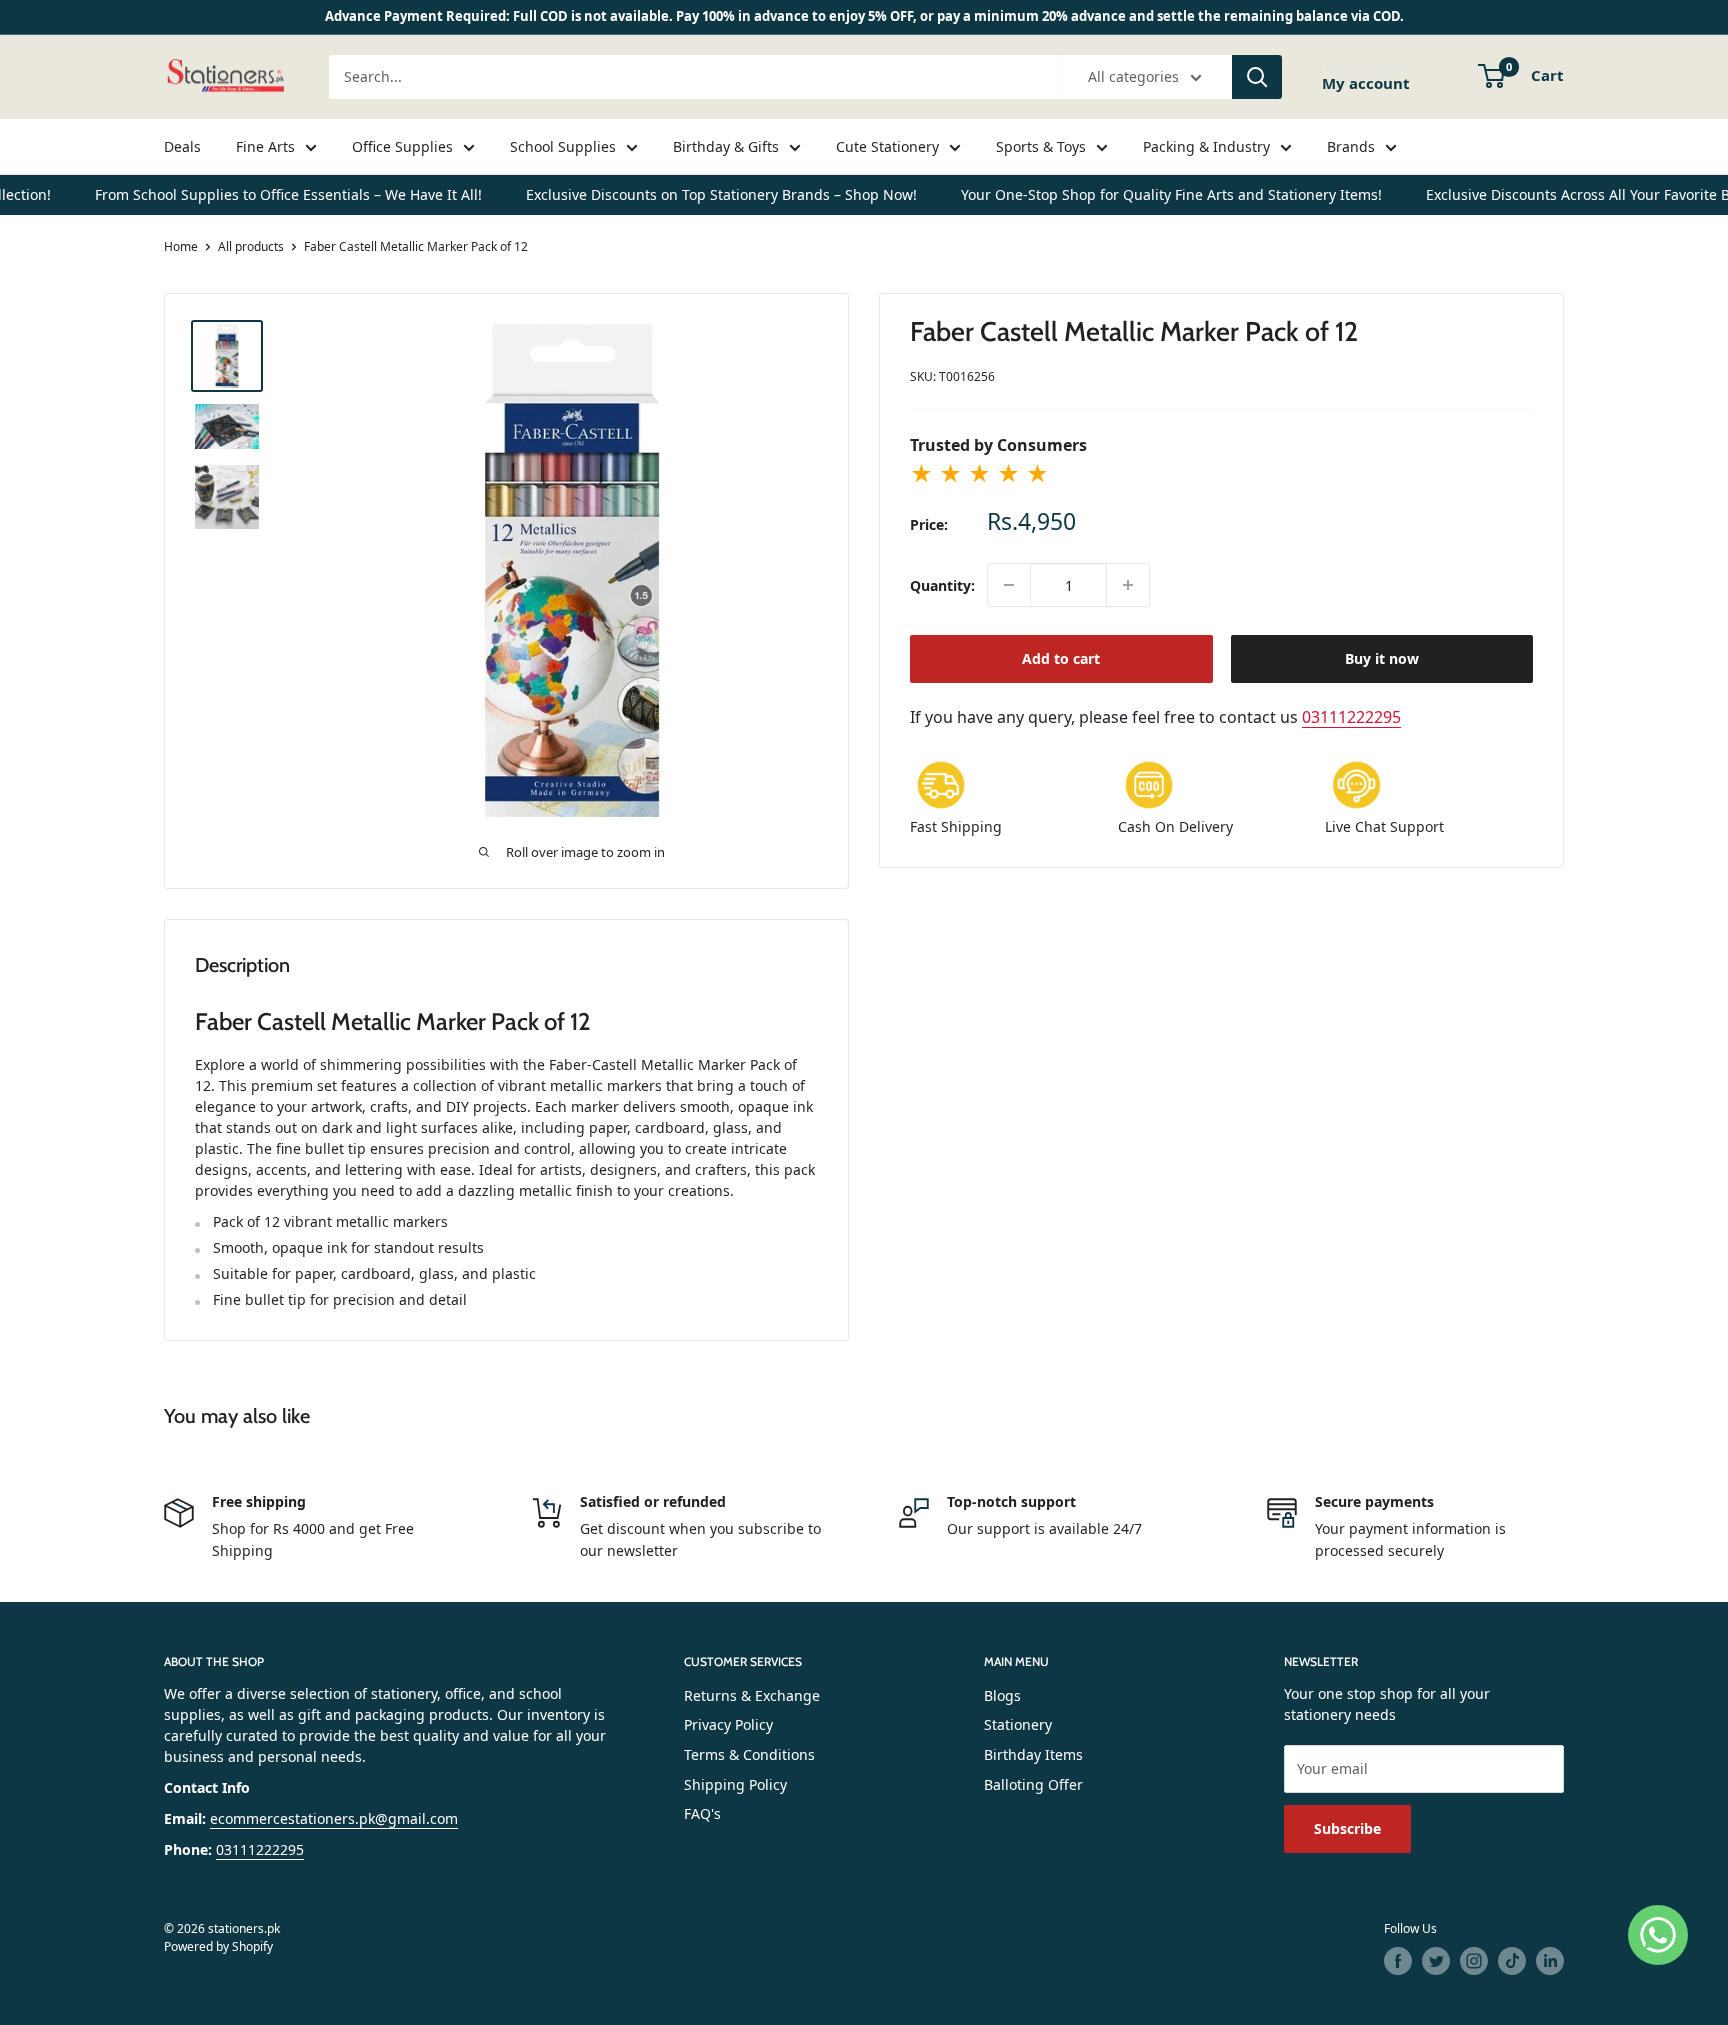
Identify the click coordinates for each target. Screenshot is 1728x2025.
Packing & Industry (1206, 146)
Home (181, 246)
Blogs (1002, 1695)
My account (1366, 83)
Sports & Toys (1041, 146)
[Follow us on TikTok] (1512, 1961)
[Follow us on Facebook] (1398, 1961)
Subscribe (1347, 1828)
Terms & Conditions (749, 1754)
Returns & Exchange (752, 1695)
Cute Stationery (887, 146)
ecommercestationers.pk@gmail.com (334, 1818)
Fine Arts (265, 146)
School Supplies (563, 146)
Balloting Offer (1033, 1784)
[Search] (1257, 77)
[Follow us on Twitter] (1436, 1961)
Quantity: (942, 585)
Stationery (1018, 1724)
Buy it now (1382, 658)
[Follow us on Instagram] (1474, 1961)
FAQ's (702, 1813)
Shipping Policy (735, 1784)
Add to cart (1061, 658)
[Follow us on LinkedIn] (1550, 1961)
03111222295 (1351, 717)
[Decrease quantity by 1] (1009, 585)
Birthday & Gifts (726, 146)
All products (251, 246)
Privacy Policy (728, 1724)
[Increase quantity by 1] (1128, 585)
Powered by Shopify (218, 1946)
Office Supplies (402, 146)
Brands (1351, 146)
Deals (182, 146)
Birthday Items (1033, 1754)
